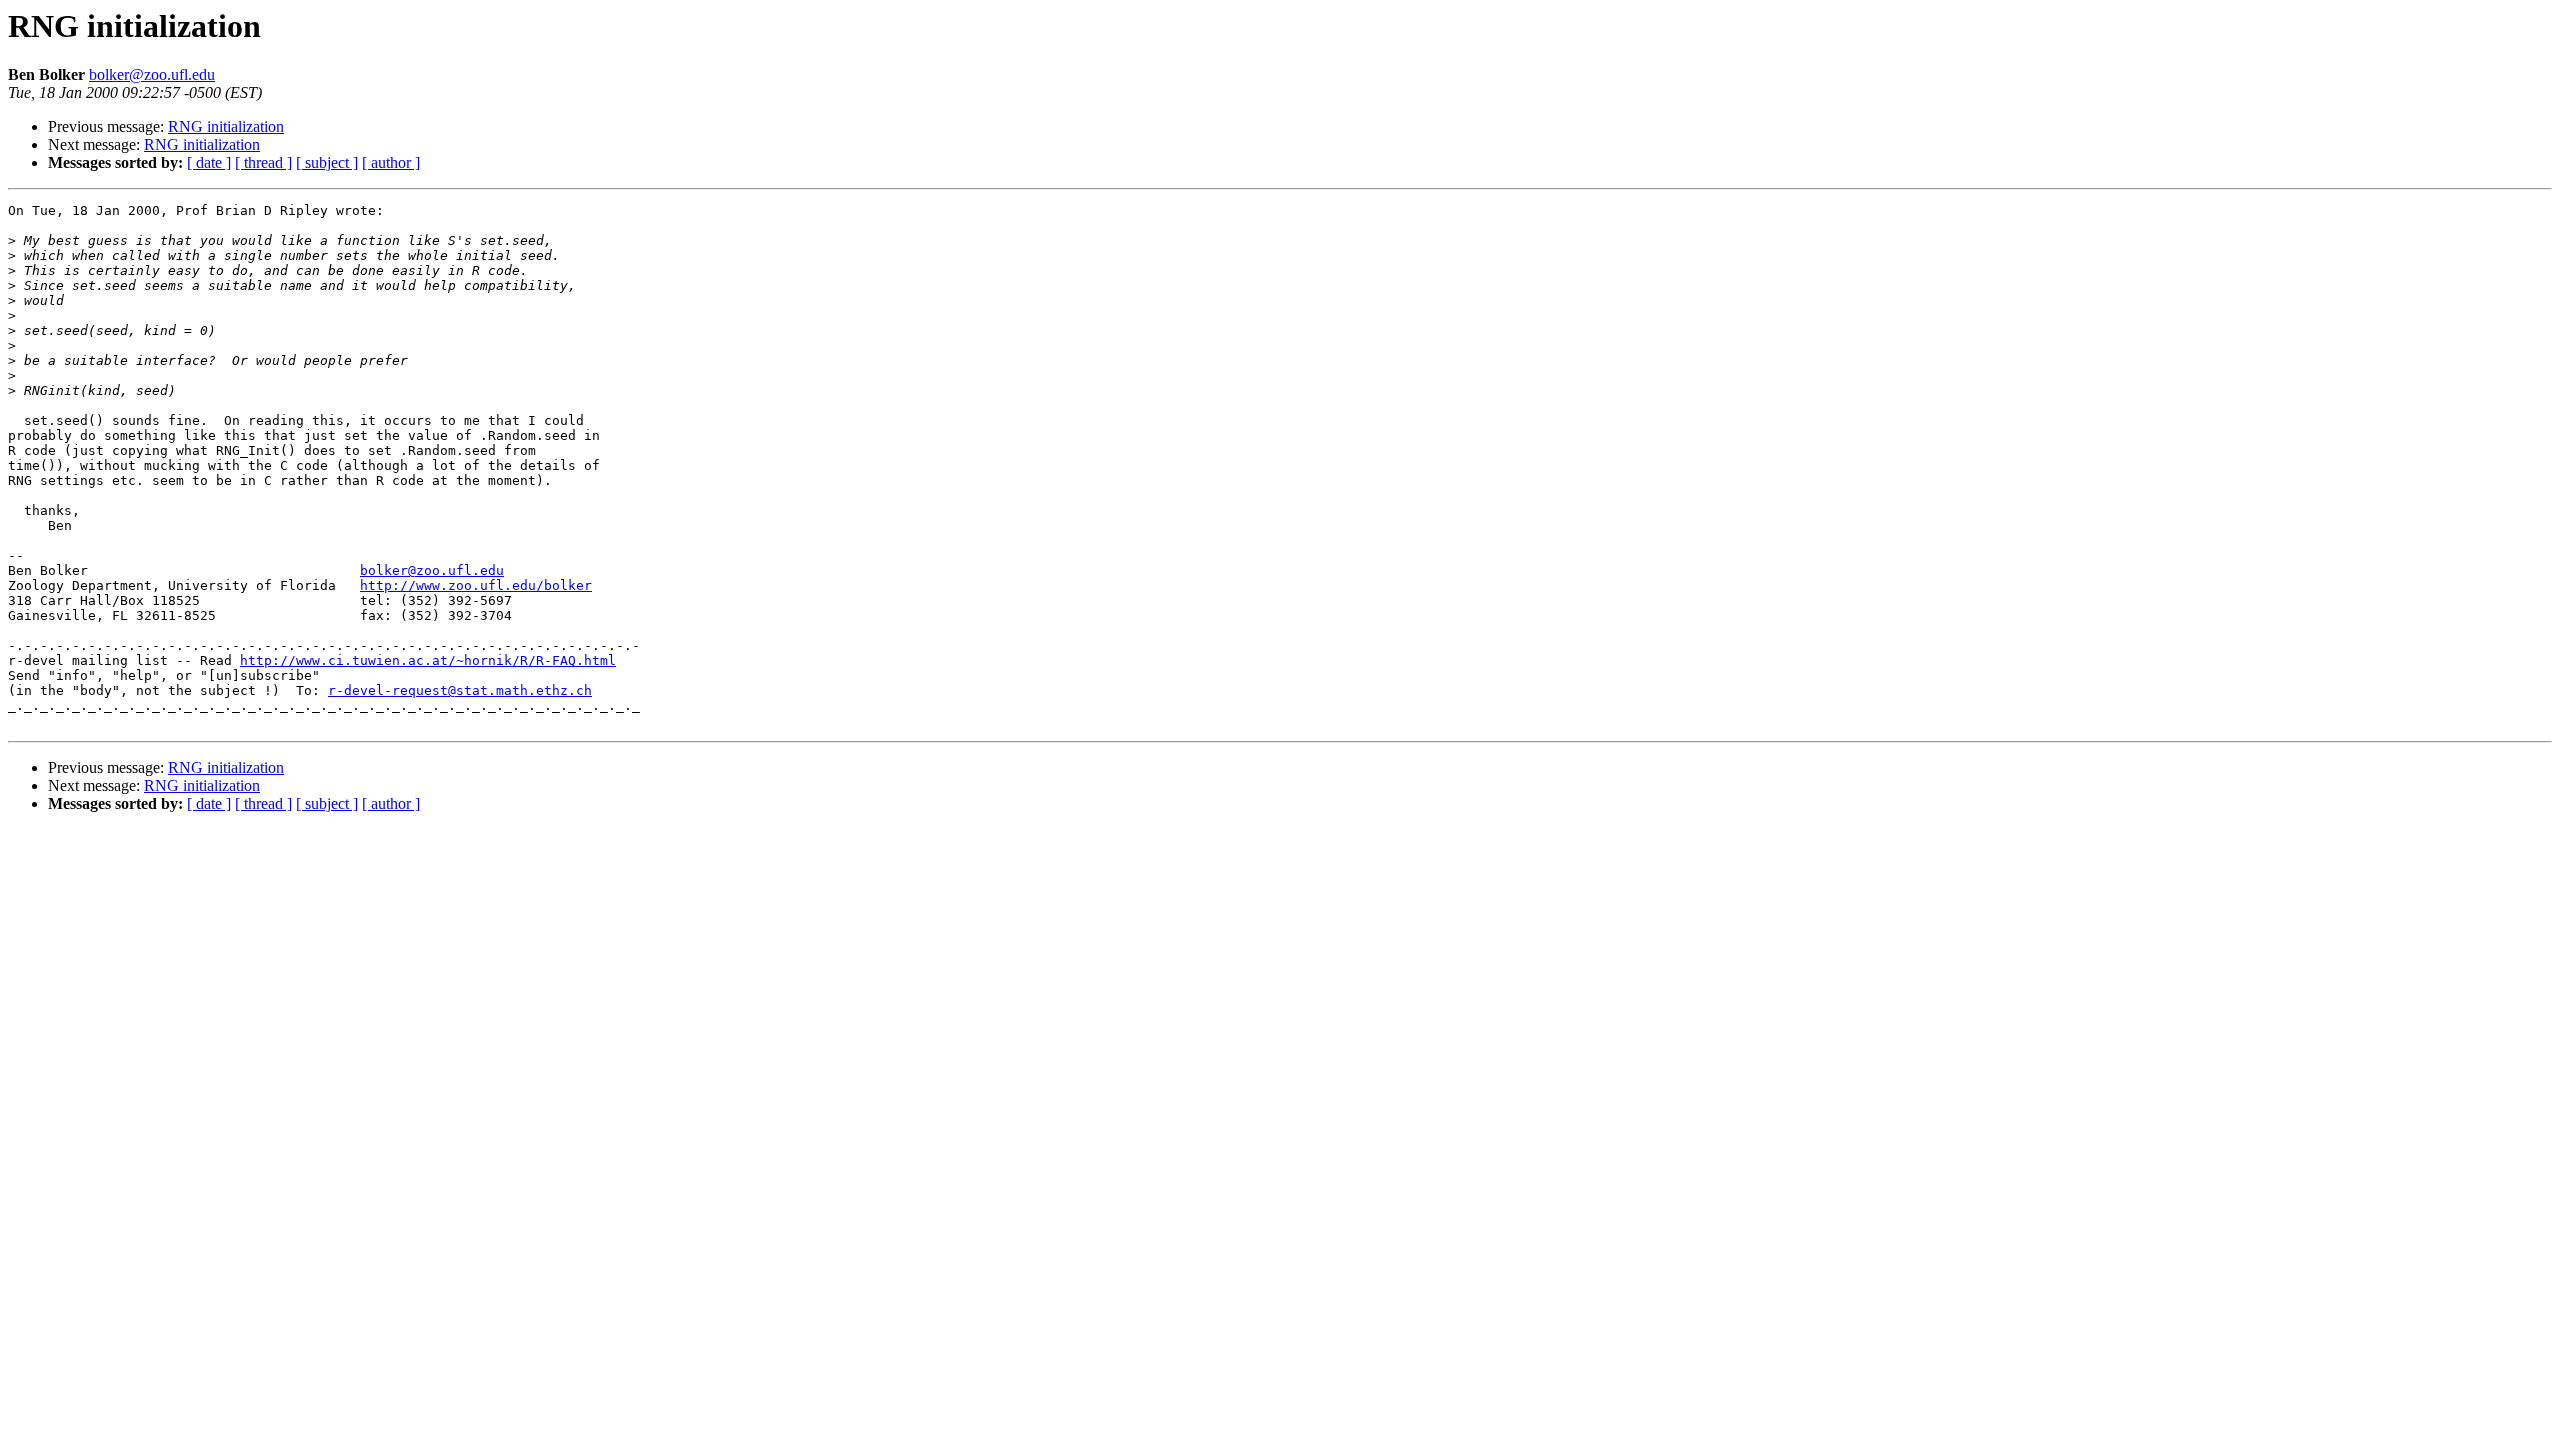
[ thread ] (263, 162)
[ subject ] (327, 162)
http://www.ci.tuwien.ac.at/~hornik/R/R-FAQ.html (428, 660)
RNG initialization (226, 126)
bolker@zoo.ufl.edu (152, 74)
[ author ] (391, 162)
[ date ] (209, 162)
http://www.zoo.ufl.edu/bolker (476, 585)
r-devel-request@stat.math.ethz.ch (460, 690)
